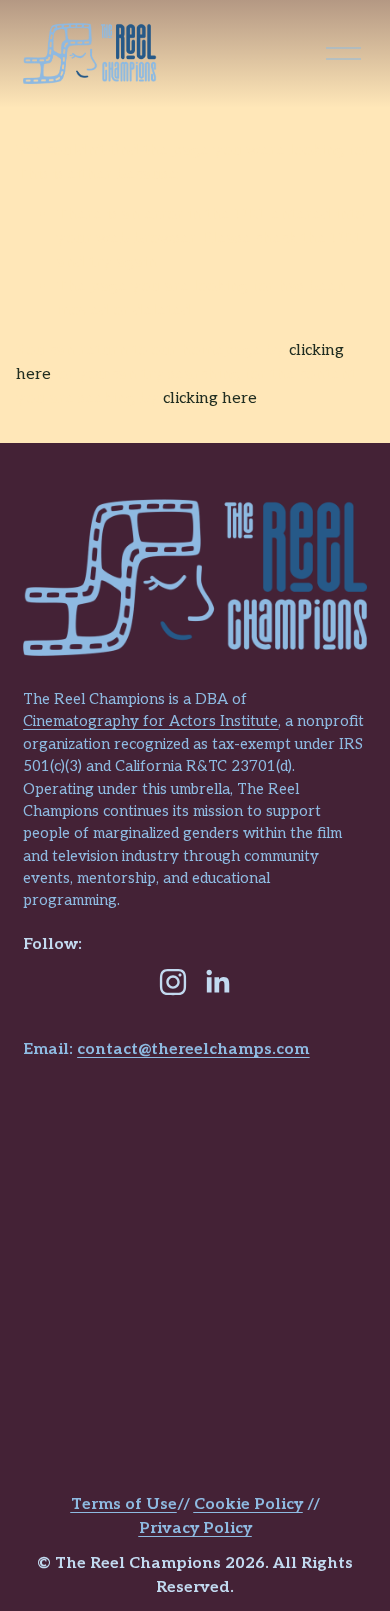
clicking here (210, 398)
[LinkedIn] (217, 982)
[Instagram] (173, 982)
